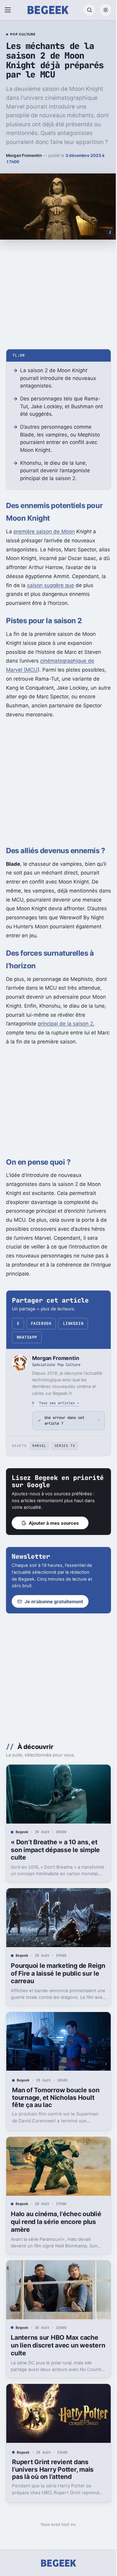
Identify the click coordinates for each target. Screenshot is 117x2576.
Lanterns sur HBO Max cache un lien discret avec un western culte (54, 2342)
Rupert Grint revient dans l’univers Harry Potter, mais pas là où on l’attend (53, 2463)
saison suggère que (51, 585)
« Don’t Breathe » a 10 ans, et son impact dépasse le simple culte (55, 1856)
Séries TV (65, 1455)
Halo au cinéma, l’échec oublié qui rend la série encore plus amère (56, 2221)
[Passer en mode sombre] (106, 10)
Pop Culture (23, 35)
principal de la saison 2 (65, 1024)
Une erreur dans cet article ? (64, 1429)
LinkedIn (73, 1323)
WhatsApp (27, 1337)
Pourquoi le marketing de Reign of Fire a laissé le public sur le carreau (55, 1977)
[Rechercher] (89, 10)
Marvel (39, 1455)
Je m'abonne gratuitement (54, 1610)
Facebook (41, 1323)
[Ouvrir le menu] (9, 10)
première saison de (44, 531)
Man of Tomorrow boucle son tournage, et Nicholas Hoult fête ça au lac (56, 2099)
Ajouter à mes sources (54, 1532)
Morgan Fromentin (24, 155)
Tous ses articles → (59, 1403)
